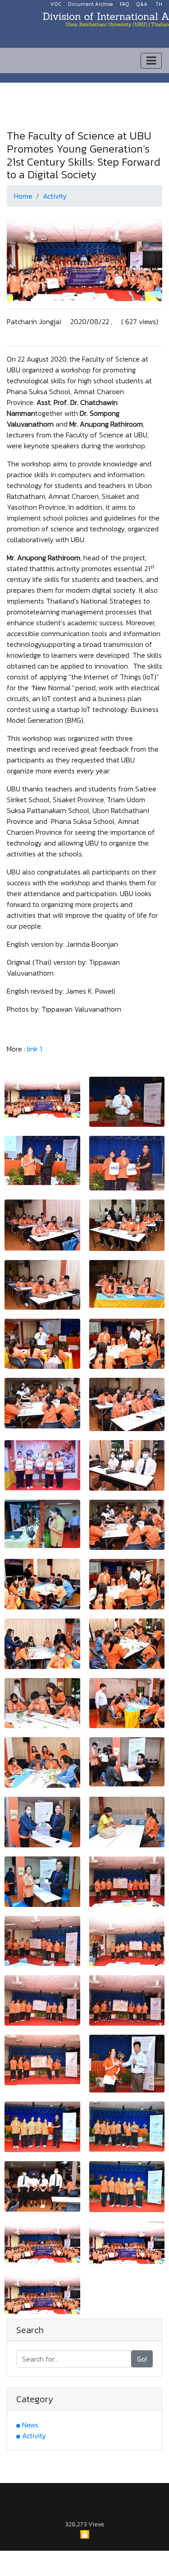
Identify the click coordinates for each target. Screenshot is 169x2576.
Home (23, 196)
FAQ (125, 4)
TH (159, 4)
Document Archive (91, 4)
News (30, 2425)
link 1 (34, 1049)
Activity (55, 196)
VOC (56, 4)
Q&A (142, 4)
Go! (142, 2359)
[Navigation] (151, 61)
